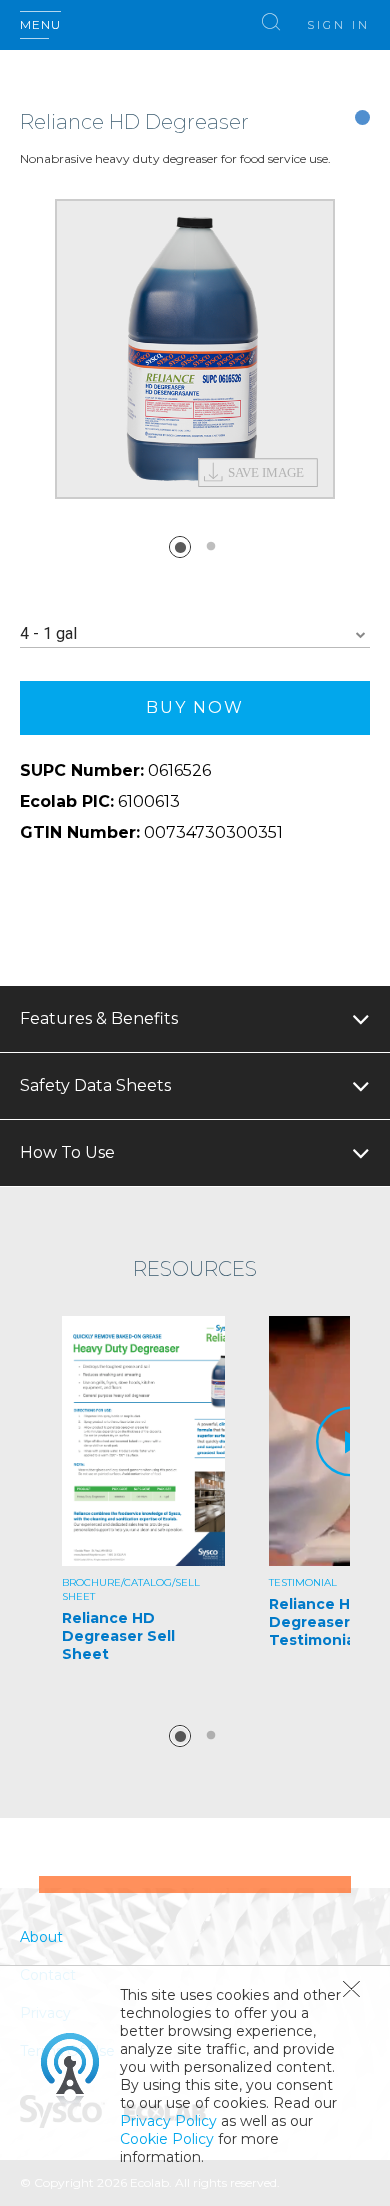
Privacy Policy (168, 2121)
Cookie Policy (167, 2139)
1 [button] (180, 547)
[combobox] (195, 634)
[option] (195, 349)
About (41, 1937)
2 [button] (211, 547)
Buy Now (195, 707)
